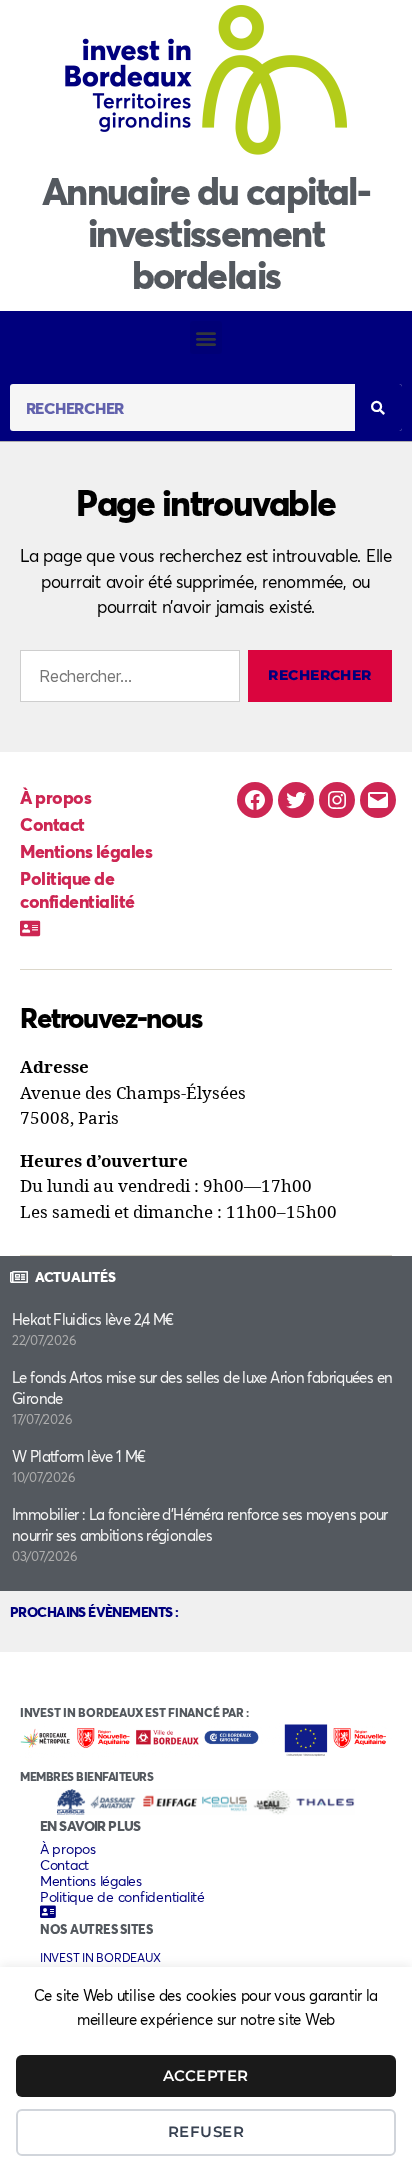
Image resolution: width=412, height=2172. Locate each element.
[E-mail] (378, 800)
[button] (206, 337)
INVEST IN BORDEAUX (100, 1957)
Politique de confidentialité (77, 889)
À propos (55, 797)
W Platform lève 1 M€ (79, 1456)
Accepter (206, 2075)
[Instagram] (337, 800)
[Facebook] (255, 800)
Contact (52, 824)
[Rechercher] (378, 407)
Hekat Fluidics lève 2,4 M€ (93, 1319)
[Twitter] (296, 800)
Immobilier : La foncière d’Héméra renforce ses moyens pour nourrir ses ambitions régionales (200, 1524)
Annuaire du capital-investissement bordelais (206, 232)
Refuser (206, 2131)
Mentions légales (86, 851)
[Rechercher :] (126, 680)
